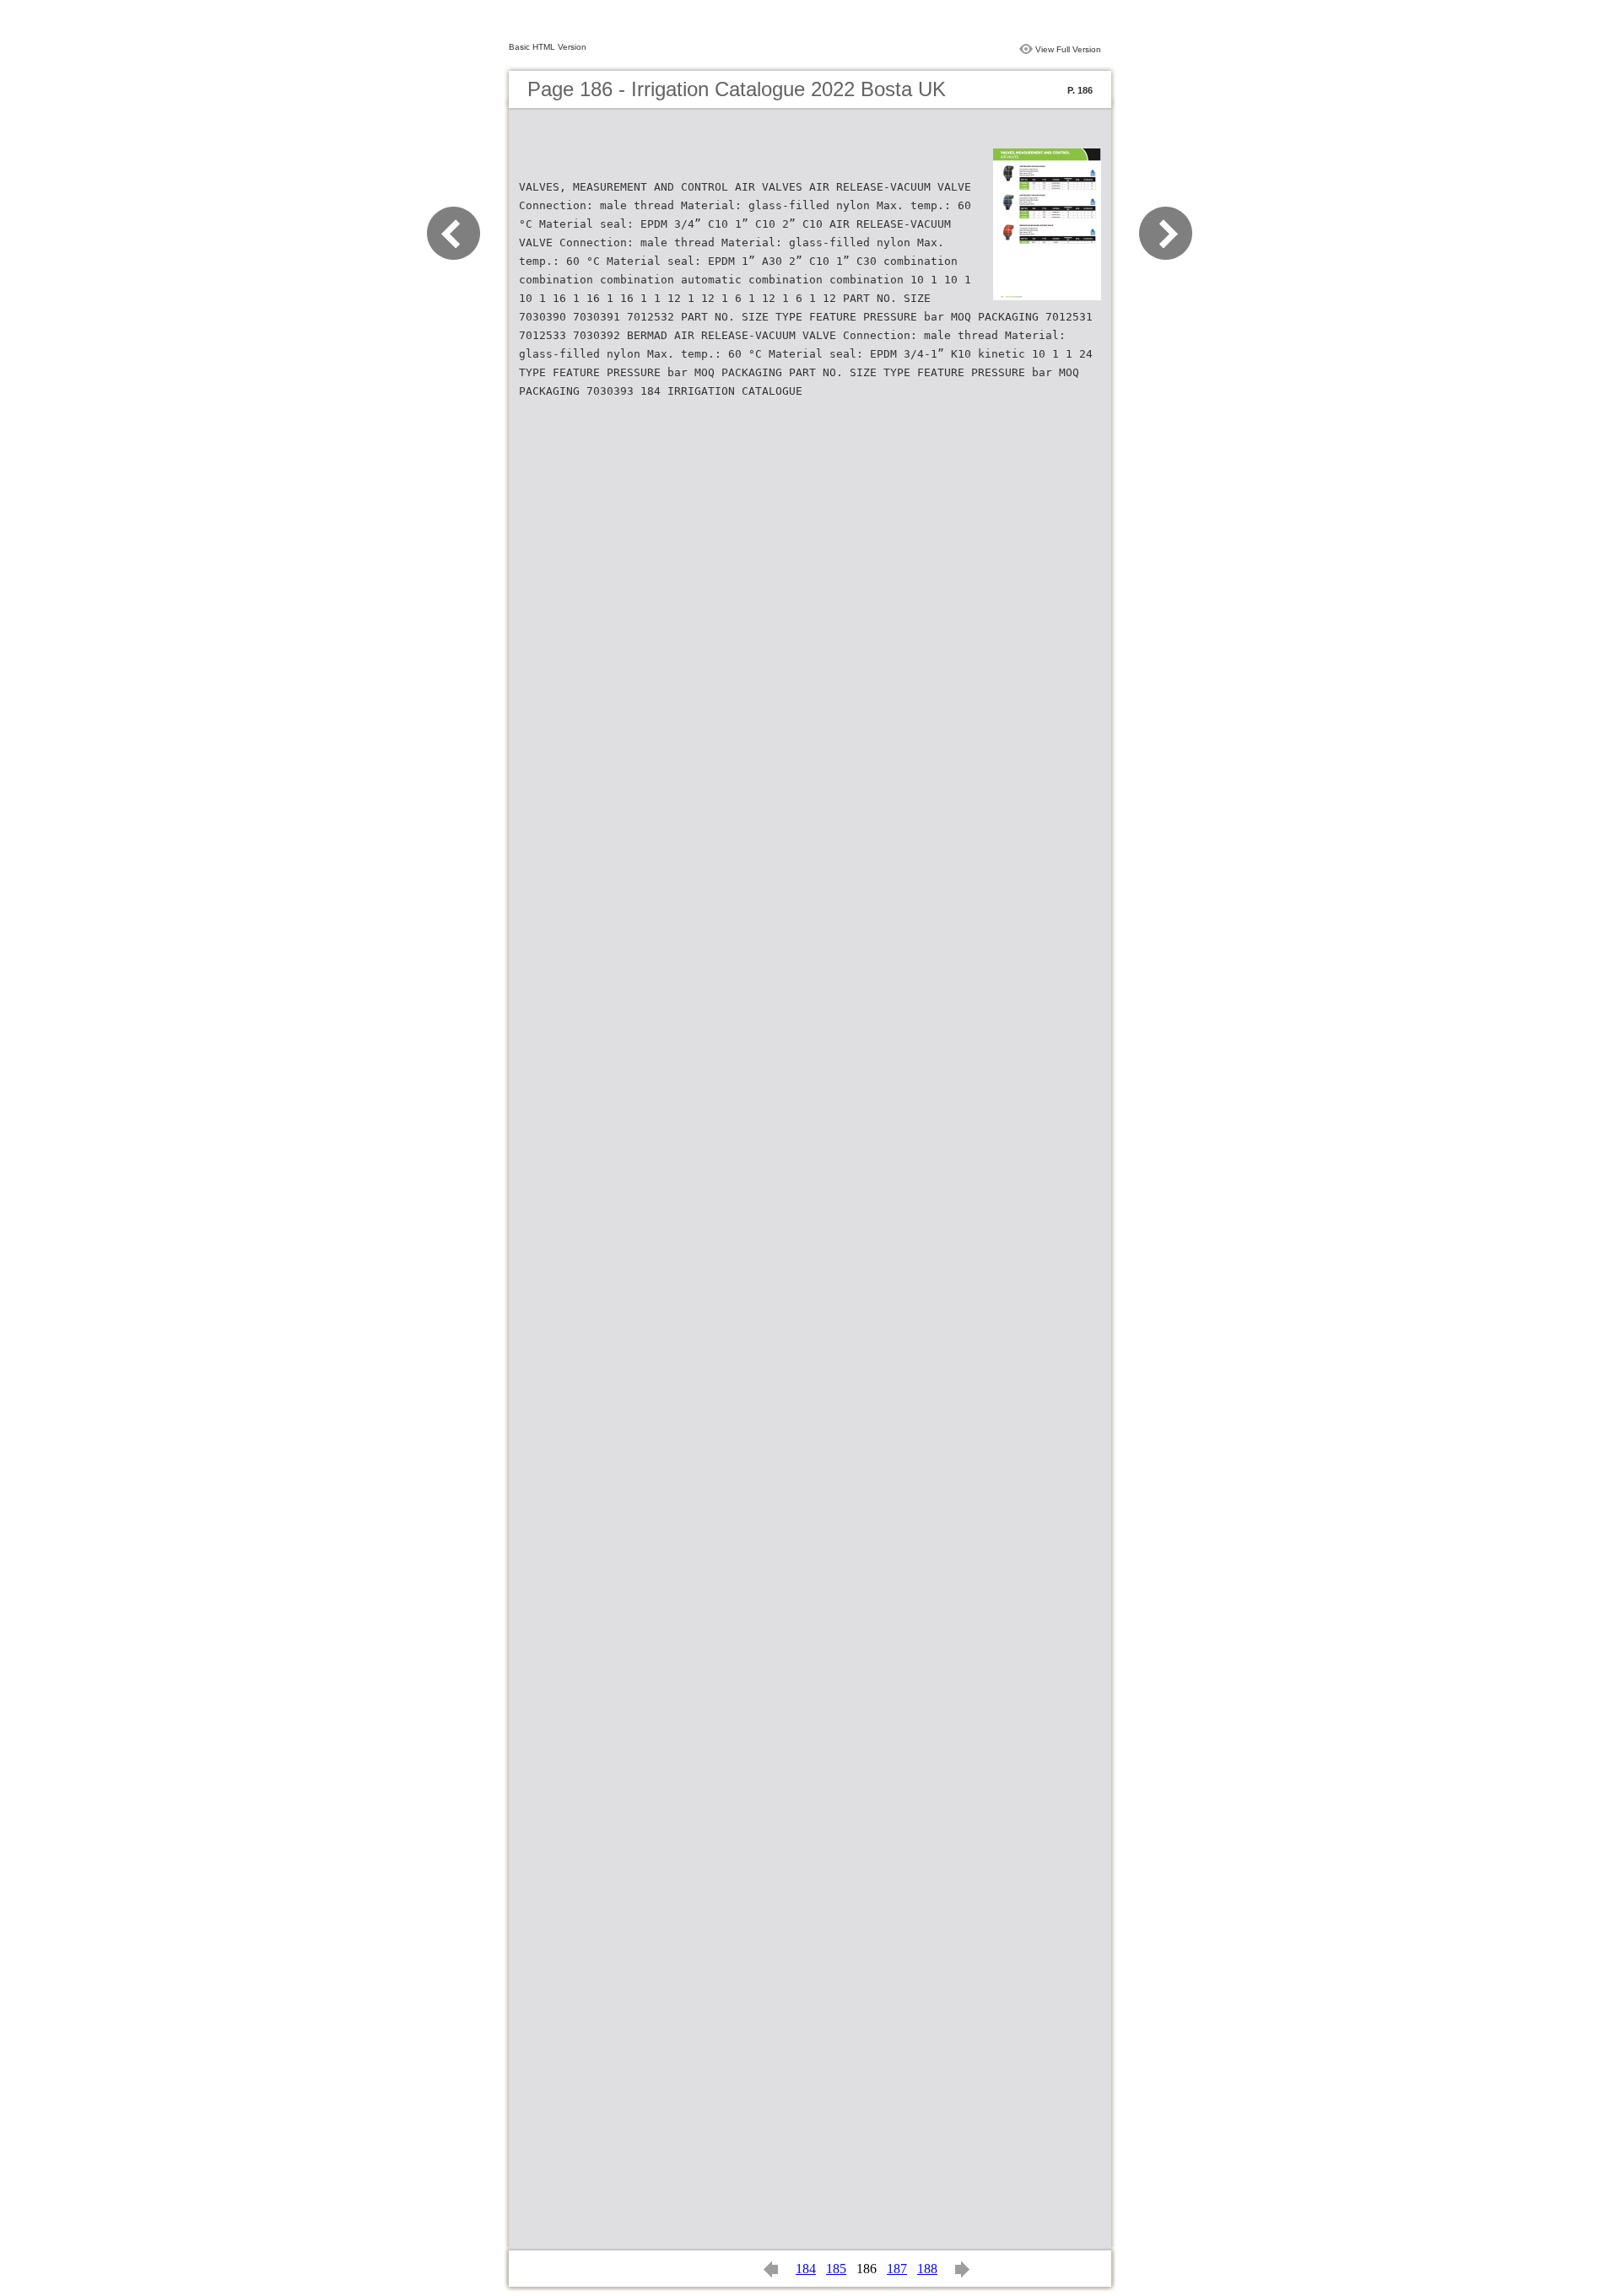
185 (836, 2269)
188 (927, 2269)
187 (897, 2269)
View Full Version (1068, 49)
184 (806, 2269)
